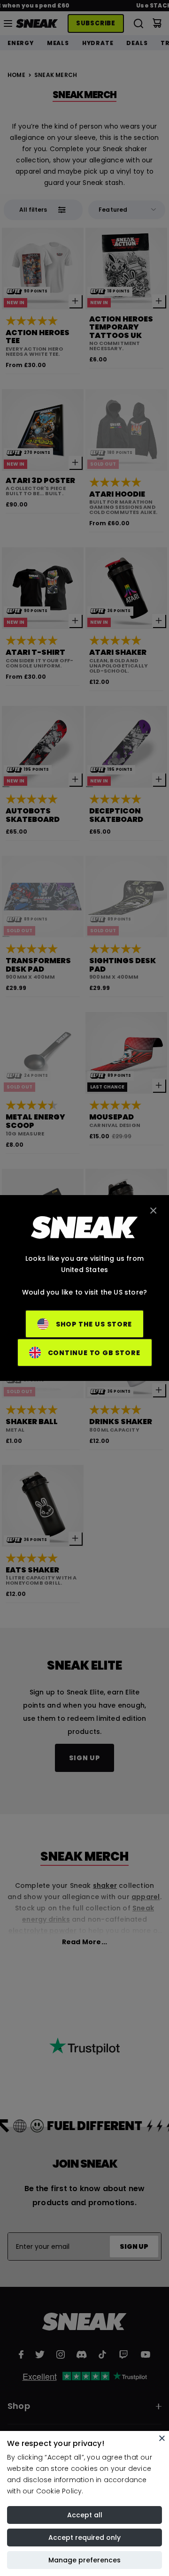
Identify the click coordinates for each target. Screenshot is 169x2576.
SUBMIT (66, 1321)
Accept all (85, 2515)
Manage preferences (84, 2560)
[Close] (162, 2438)
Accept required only (84, 2538)
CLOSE (134, 1321)
